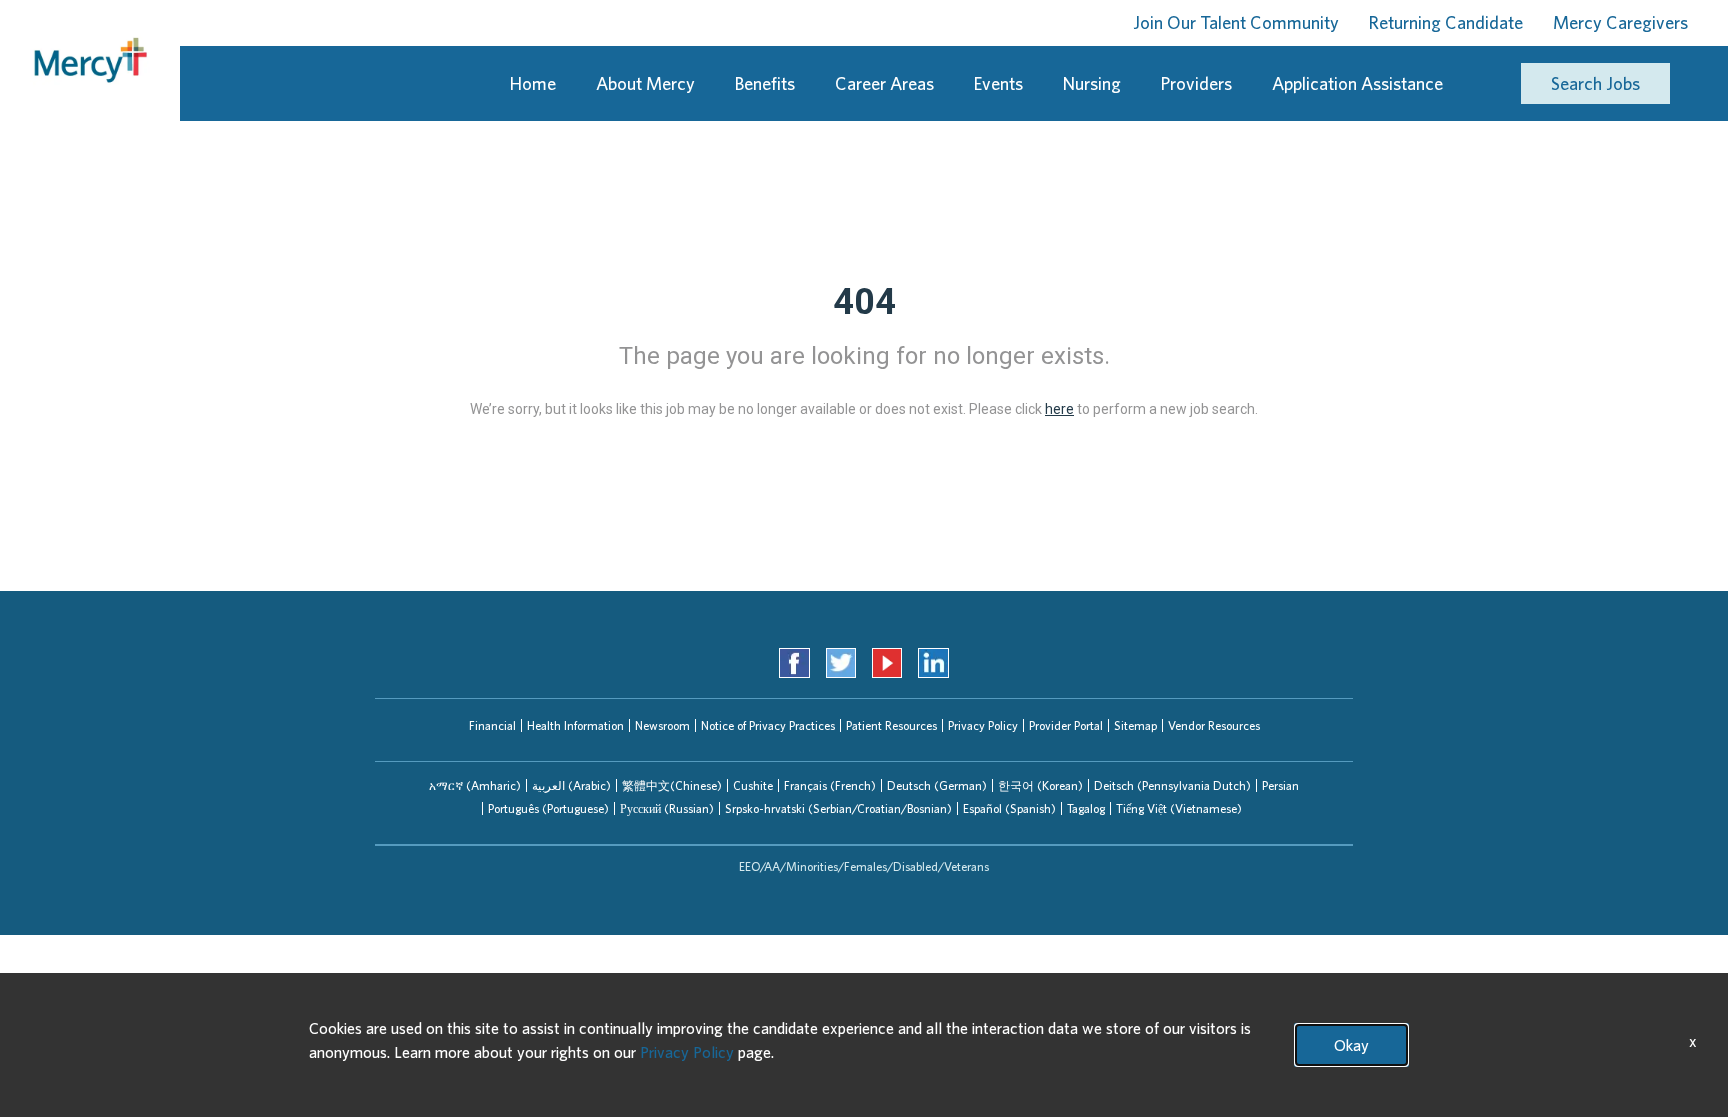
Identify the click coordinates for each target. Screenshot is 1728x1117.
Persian (1280, 785)
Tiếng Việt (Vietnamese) (1179, 808)
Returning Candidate (1446, 22)
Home (533, 83)
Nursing (1092, 83)
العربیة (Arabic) (571, 785)
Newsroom (662, 725)
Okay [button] (1351, 1045)
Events (998, 83)
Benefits (765, 83)
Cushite (753, 785)
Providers (1196, 83)
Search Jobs (1595, 83)
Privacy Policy (983, 725)
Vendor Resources (1214, 725)
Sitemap (1135, 725)
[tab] (475, 785)
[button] (475, 785)
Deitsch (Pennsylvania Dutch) (1172, 785)
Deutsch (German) (937, 785)
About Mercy (645, 83)
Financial (492, 725)
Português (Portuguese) (548, 808)
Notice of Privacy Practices (768, 725)
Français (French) (830, 785)
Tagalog (1086, 808)
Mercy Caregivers (1620, 22)
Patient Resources (891, 725)
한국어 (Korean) (1040, 785)
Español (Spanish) (1009, 808)
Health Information (575, 725)
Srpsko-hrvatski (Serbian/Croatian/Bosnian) (838, 808)
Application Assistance (1357, 83)
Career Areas (884, 83)
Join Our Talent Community (1236, 22)
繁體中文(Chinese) (672, 785)
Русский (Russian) (667, 808)
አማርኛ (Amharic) (475, 785)
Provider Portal (1066, 725)
